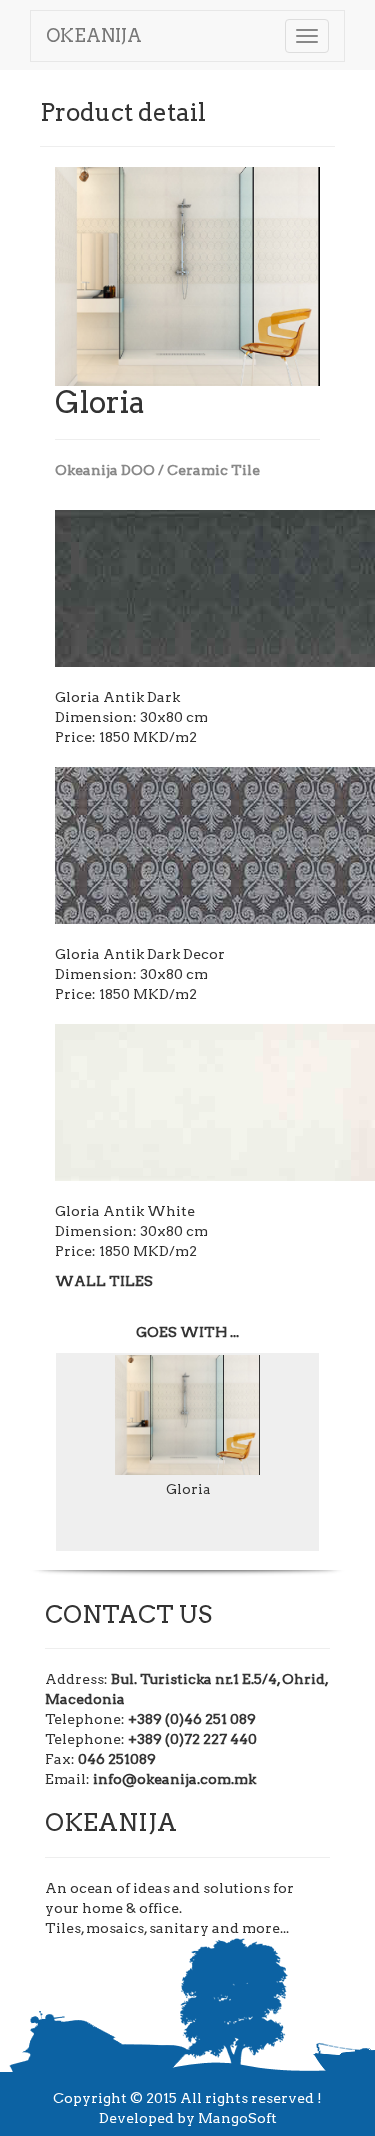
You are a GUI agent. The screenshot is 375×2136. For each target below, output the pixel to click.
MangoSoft (237, 2118)
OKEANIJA (94, 35)
